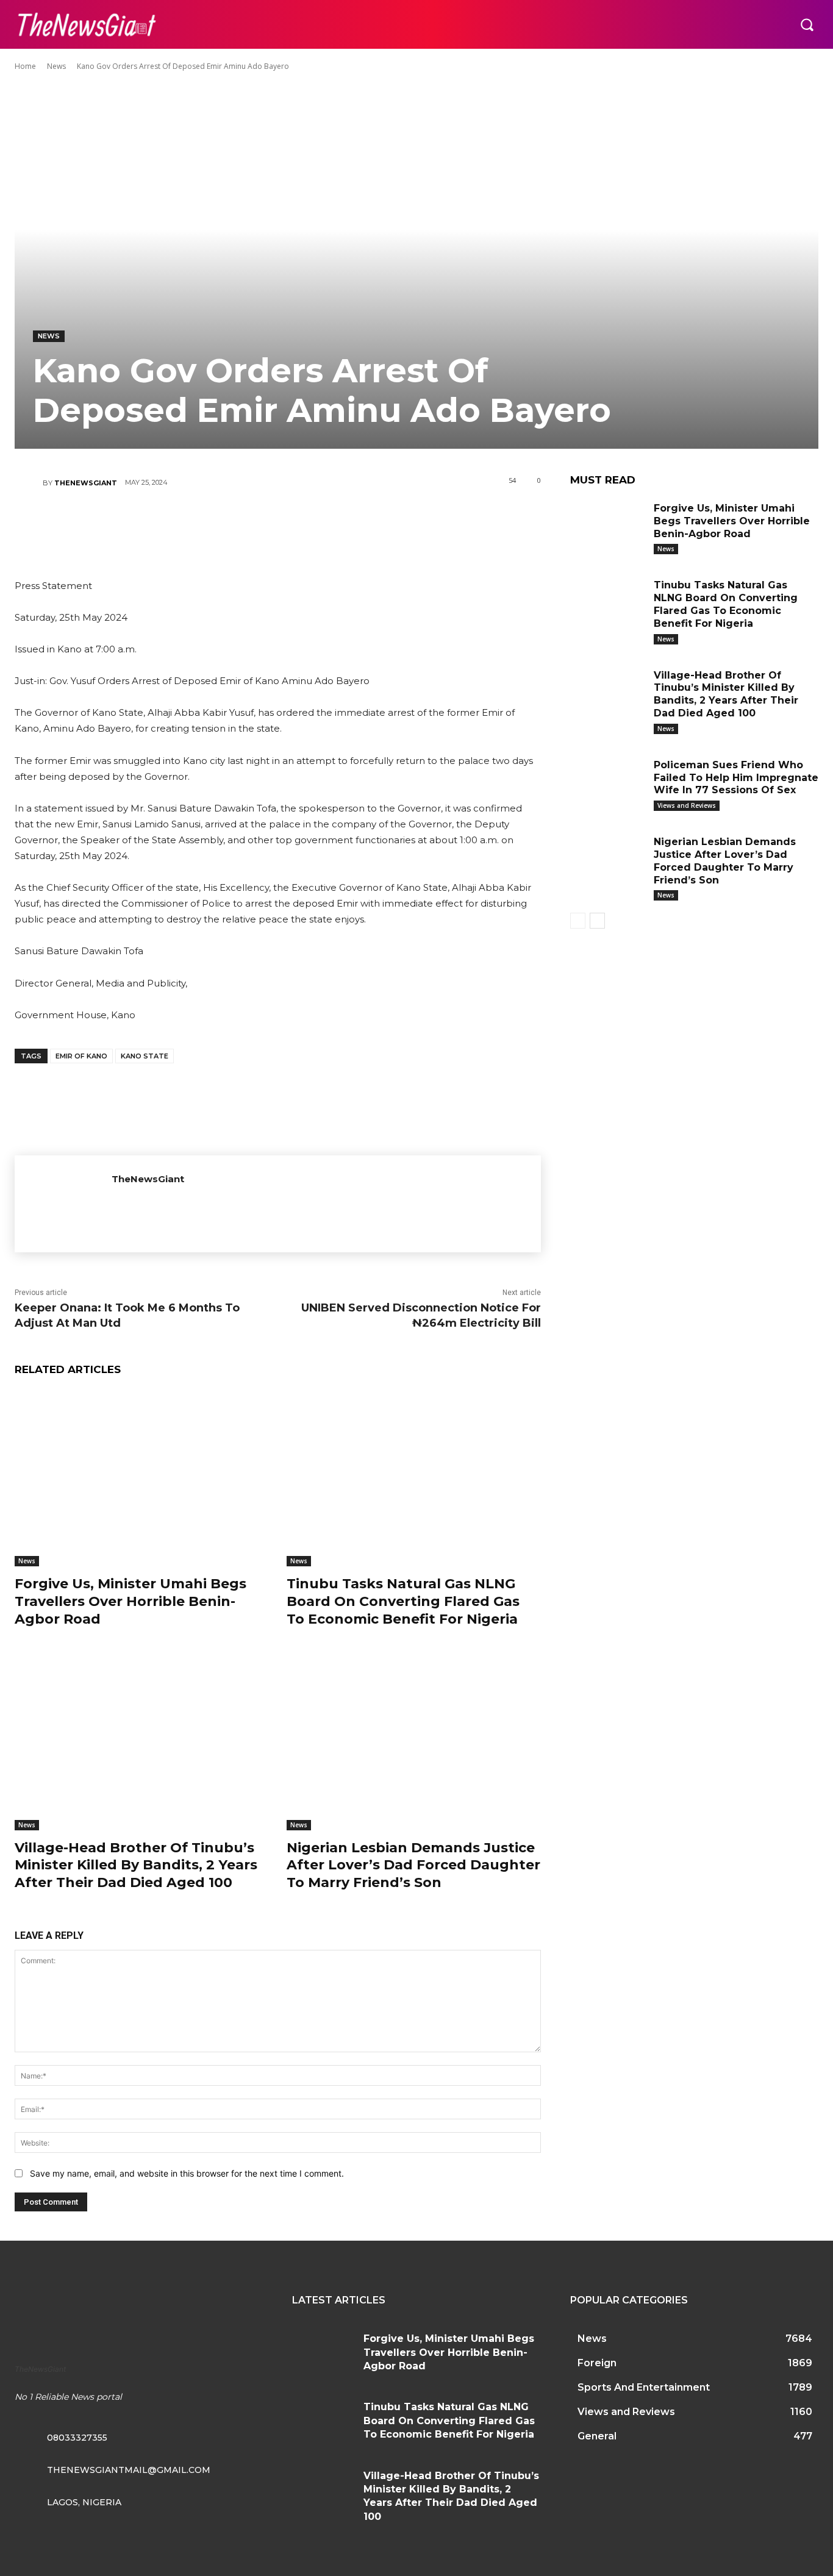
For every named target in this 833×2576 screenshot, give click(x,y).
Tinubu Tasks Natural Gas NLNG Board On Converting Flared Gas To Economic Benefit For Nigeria (403, 1601)
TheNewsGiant (86, 483)
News (56, 66)
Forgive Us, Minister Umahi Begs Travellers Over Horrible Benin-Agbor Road (130, 1601)
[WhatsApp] (313, 526)
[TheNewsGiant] (29, 483)
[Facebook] (204, 526)
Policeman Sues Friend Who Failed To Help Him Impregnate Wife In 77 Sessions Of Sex (736, 778)
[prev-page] (578, 921)
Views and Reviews (687, 805)
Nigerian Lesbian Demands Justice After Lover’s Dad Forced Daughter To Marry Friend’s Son (413, 1865)
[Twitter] (240, 526)
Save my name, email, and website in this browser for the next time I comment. (187, 2173)
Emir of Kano (81, 1056)
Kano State (145, 1056)
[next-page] (597, 921)
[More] (351, 526)
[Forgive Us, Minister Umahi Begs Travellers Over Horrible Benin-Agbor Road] (141, 1478)
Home (25, 66)
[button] (807, 24)
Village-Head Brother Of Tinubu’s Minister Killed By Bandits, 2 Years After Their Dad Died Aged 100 (136, 1865)
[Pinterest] (277, 526)
